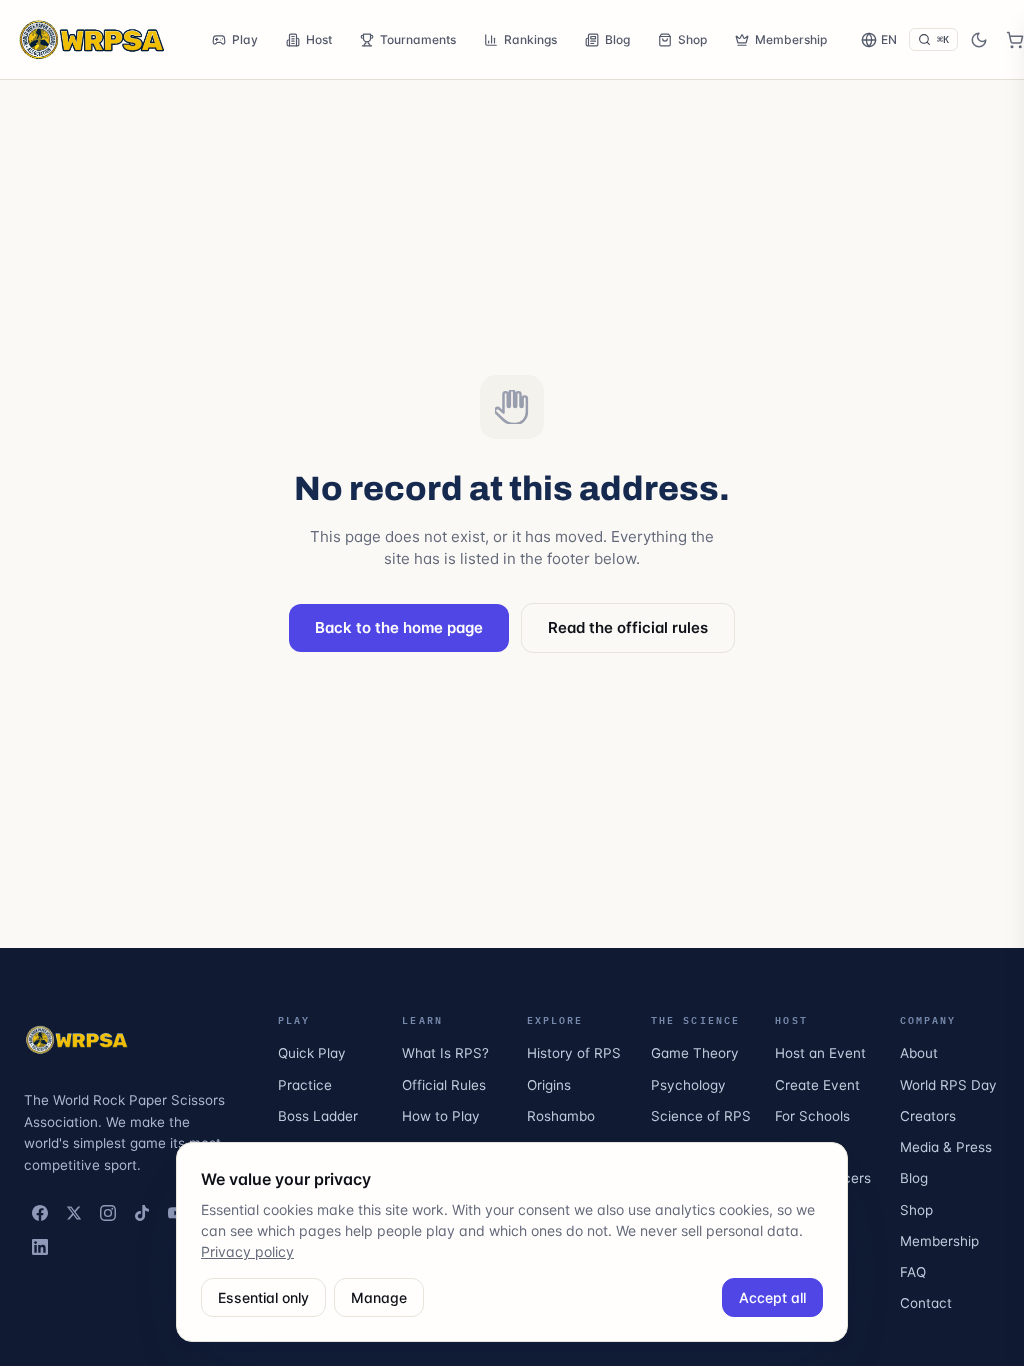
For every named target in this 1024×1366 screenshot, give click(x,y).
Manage (379, 1297)
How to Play (441, 1116)
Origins (549, 1085)
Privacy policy (247, 1251)
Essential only (263, 1297)
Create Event (817, 1085)
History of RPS (574, 1053)
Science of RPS (701, 1116)
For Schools (812, 1116)
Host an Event (820, 1053)
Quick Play (312, 1053)
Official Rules (444, 1085)
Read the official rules (628, 627)
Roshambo (561, 1116)
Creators (928, 1116)
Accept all (772, 1297)
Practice (305, 1085)
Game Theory (695, 1053)
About (919, 1053)
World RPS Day (948, 1085)
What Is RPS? (445, 1053)
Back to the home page (399, 627)
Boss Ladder (318, 1116)
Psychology (688, 1085)
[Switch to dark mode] (979, 40)
